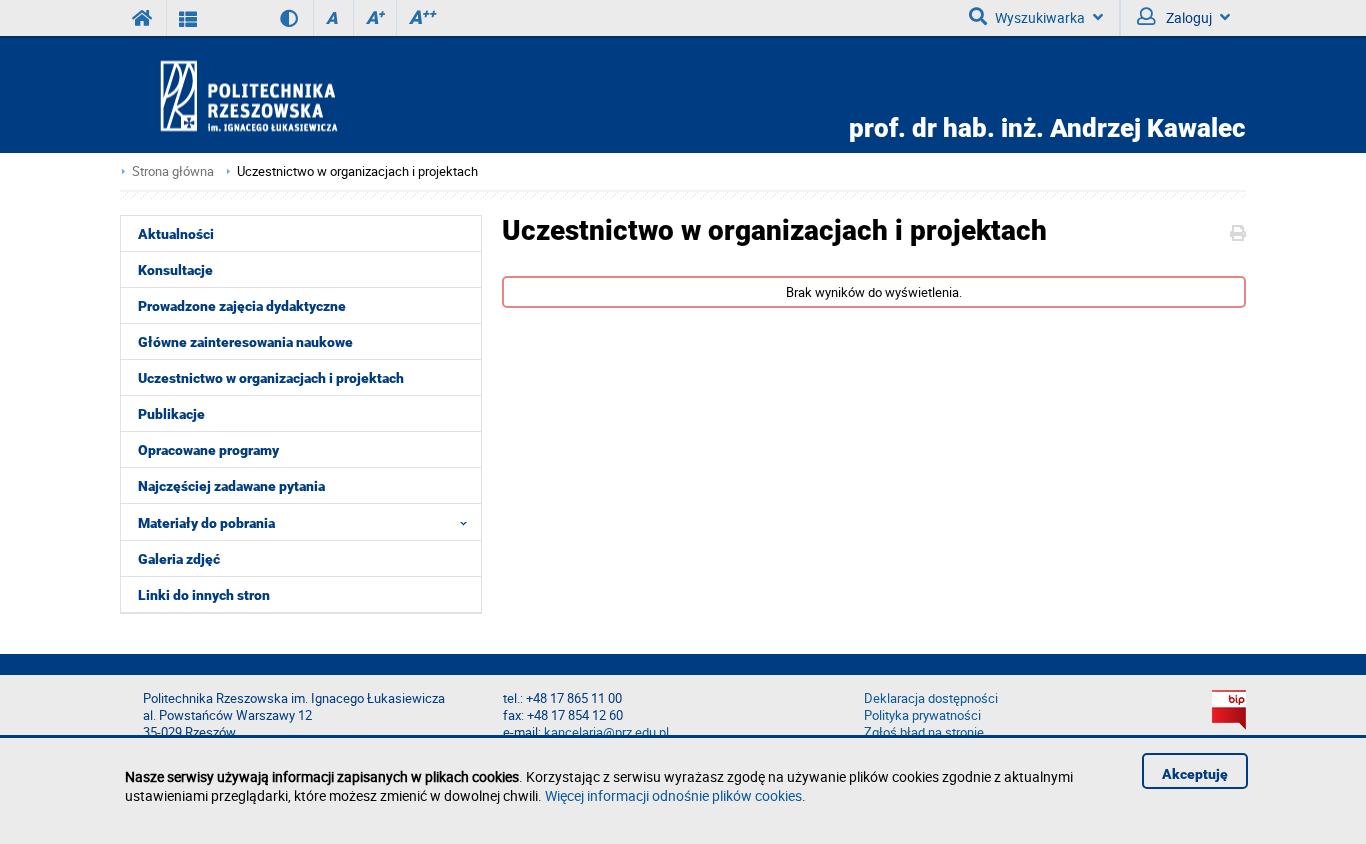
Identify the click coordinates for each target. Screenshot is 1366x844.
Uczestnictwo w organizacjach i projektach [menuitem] (271, 378)
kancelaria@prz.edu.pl (606, 732)
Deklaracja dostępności (931, 698)
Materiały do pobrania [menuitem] (206, 523)
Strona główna (173, 171)
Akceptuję (1195, 774)
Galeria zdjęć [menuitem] (179, 559)
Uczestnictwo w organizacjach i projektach (357, 171)
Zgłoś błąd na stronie (924, 732)
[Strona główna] (306, 95)
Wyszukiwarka (1040, 17)
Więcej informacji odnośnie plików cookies (673, 795)
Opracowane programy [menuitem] (208, 450)
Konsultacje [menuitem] (175, 270)
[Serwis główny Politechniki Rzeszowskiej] (143, 18)
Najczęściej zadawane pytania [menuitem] (231, 486)
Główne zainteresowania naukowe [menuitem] (245, 342)
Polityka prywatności (922, 715)
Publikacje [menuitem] (171, 414)
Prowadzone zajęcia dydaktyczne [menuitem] (242, 306)
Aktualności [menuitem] (176, 234)
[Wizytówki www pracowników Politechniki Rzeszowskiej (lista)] (188, 18)
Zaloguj (1187, 17)
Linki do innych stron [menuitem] (204, 595)
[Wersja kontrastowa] (274, 18)
